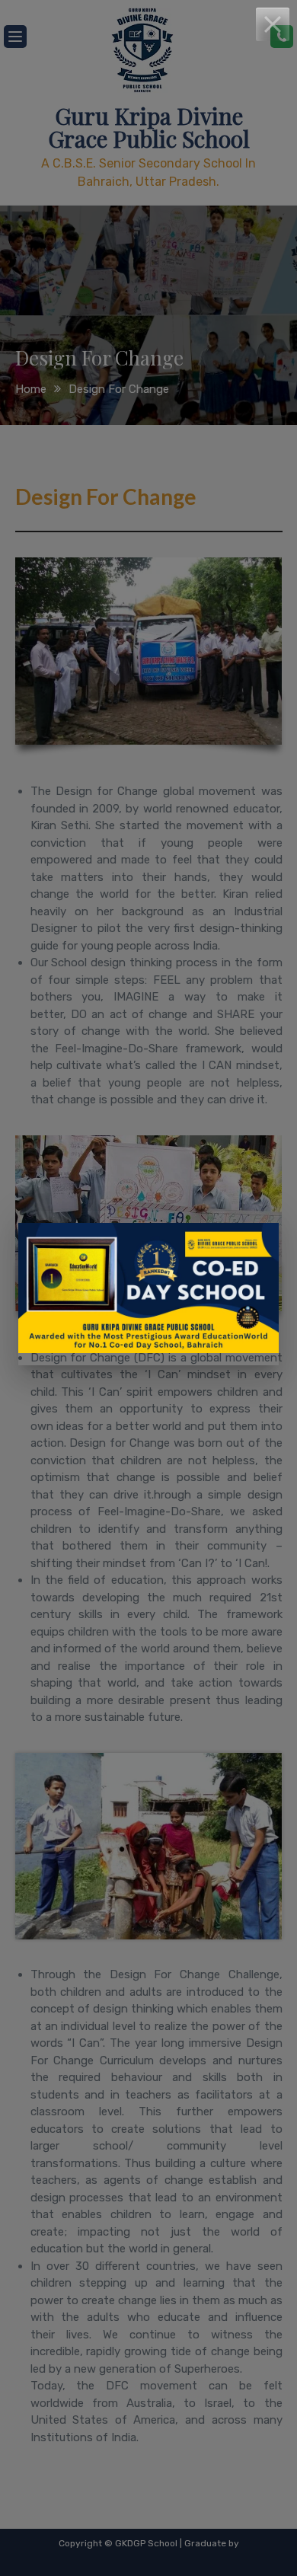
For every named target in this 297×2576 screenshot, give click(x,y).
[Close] (273, 24)
